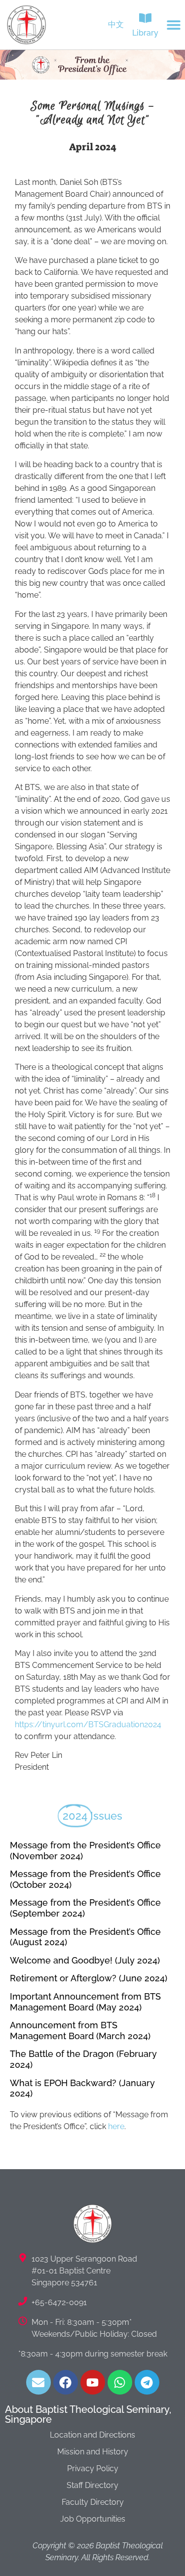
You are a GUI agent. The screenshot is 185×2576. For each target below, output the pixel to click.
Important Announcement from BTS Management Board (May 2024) (85, 2002)
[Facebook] (66, 2382)
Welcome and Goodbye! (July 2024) (85, 1960)
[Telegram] (147, 2382)
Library (145, 33)
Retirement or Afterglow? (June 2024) (89, 1978)
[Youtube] (93, 2382)
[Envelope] (38, 2382)
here (116, 2126)
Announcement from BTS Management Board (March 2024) (80, 2030)
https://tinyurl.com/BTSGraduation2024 (88, 1725)
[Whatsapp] (120, 2382)
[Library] (145, 18)
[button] (174, 25)
